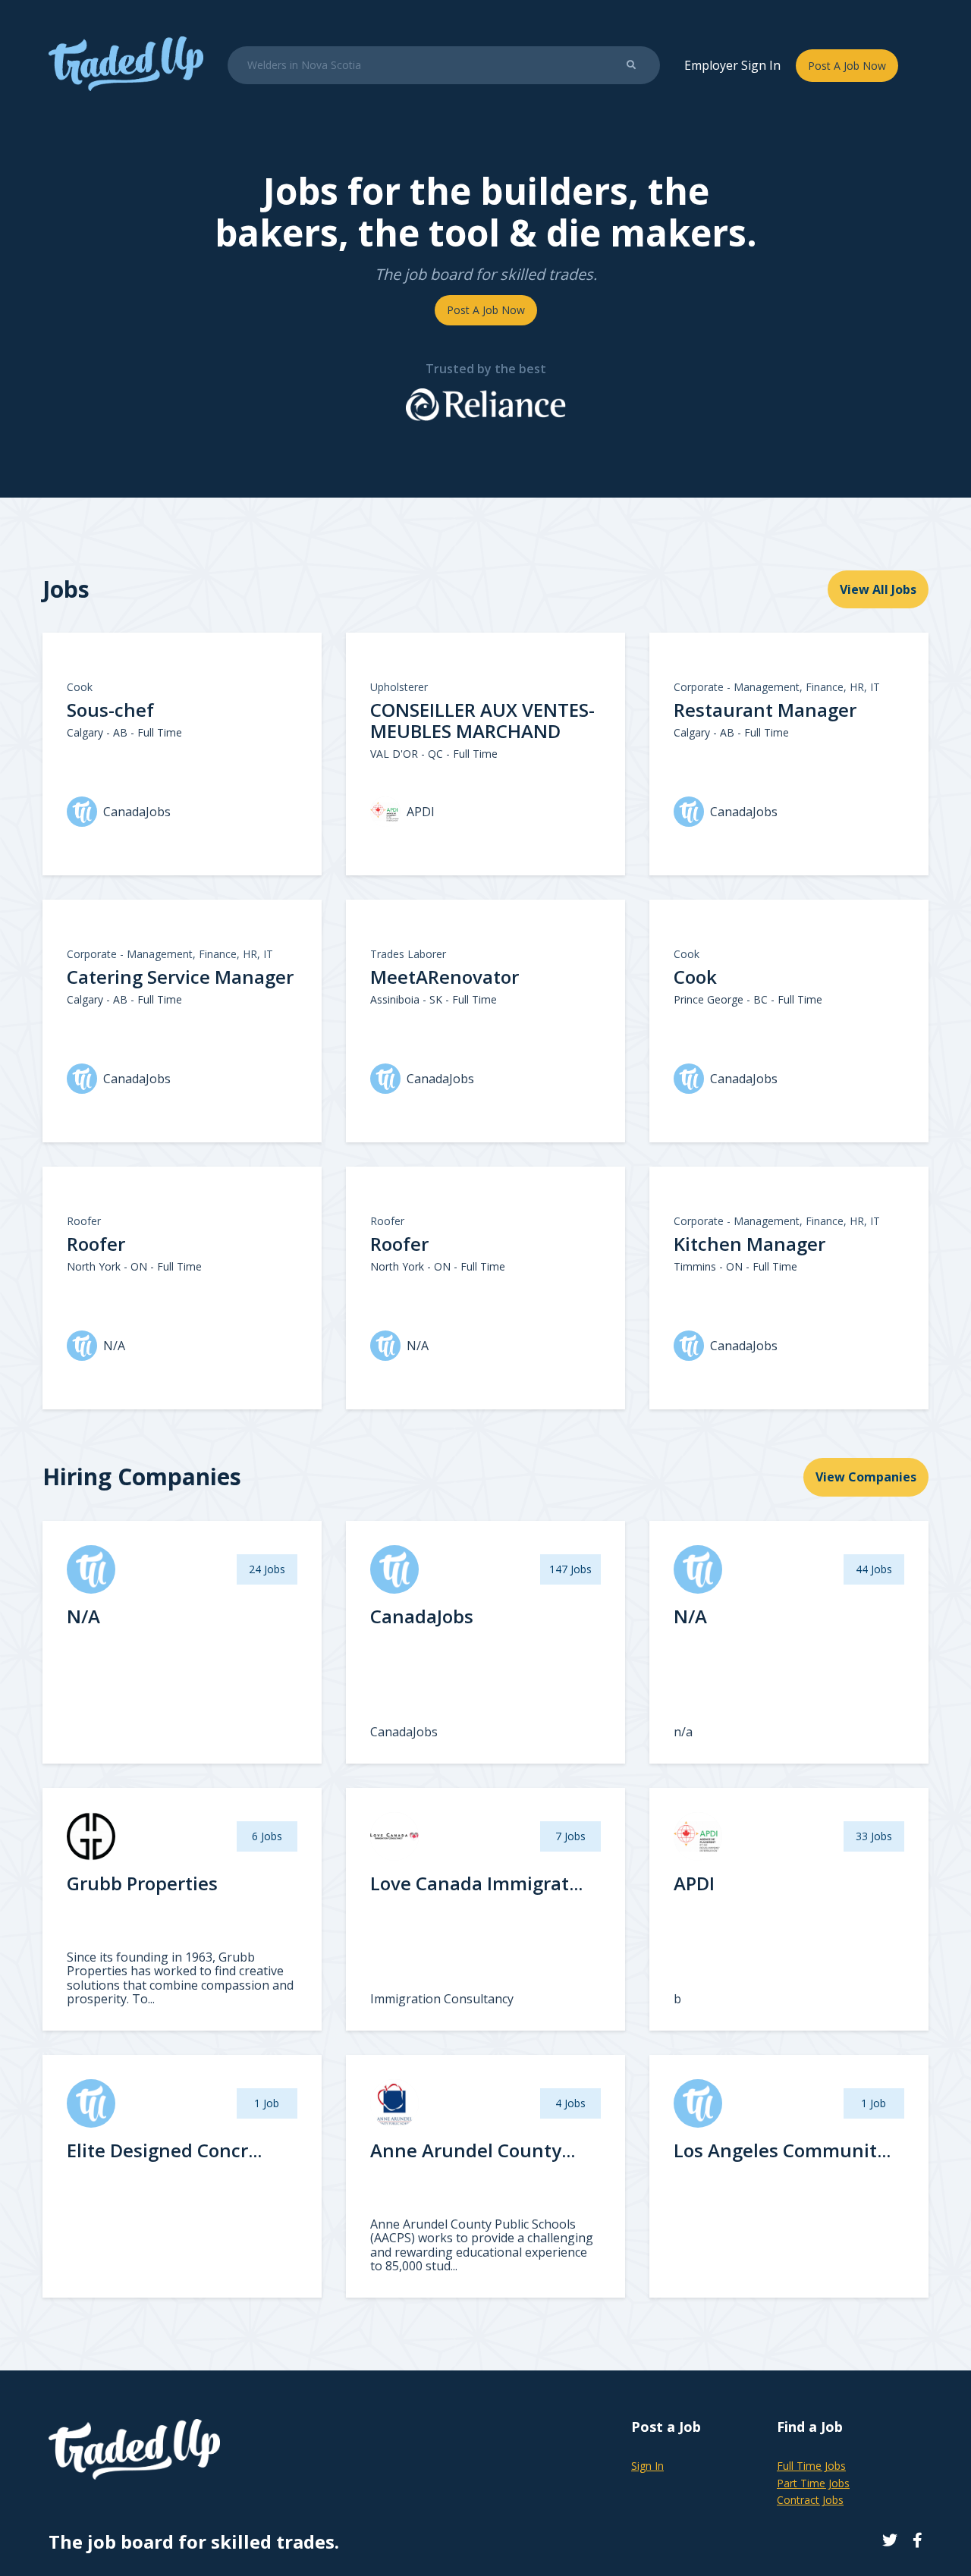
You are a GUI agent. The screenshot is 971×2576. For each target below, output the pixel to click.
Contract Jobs (810, 2500)
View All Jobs (878, 589)
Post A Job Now (847, 66)
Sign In (647, 2466)
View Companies (866, 1477)
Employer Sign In (732, 65)
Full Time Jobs (811, 2466)
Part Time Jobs (813, 2483)
